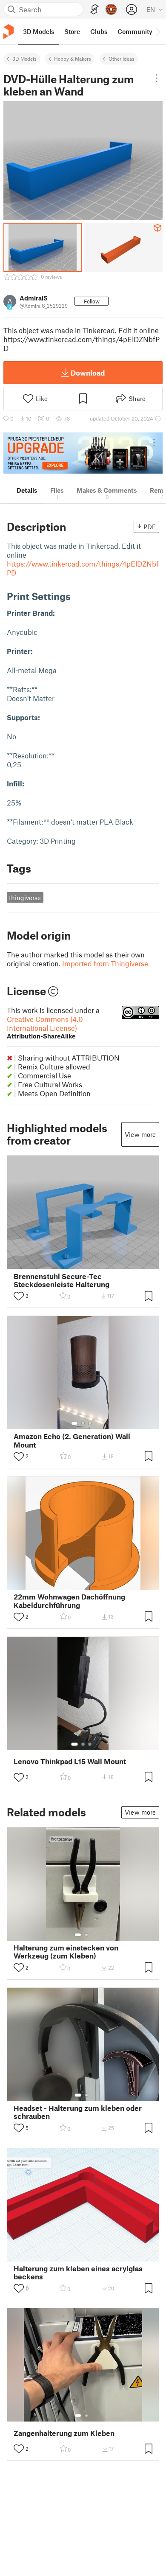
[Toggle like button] (19, 1296)
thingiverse (25, 898)
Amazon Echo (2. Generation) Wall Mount (72, 1440)
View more (140, 1134)
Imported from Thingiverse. (106, 963)
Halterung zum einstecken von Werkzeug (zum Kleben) (66, 1952)
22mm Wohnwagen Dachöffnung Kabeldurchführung (69, 1601)
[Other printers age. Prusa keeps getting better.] (83, 453)
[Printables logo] (9, 32)
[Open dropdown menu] (157, 78)
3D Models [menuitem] (39, 31)
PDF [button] (150, 527)
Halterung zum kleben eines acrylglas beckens (78, 2273)
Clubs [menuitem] (99, 31)
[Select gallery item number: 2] (83, 1423)
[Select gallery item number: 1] (74, 1423)
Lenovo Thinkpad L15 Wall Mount (70, 1761)
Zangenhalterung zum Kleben (64, 2433)
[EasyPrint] (94, 10)
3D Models (24, 59)
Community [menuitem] (135, 31)
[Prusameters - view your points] (111, 9)
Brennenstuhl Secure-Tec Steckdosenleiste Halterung (62, 1280)
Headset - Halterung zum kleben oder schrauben (78, 2112)
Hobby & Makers (73, 59)
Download (88, 373)
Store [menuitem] (72, 31)
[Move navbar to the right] (157, 31)
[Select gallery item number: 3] (90, 1423)
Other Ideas (122, 59)
